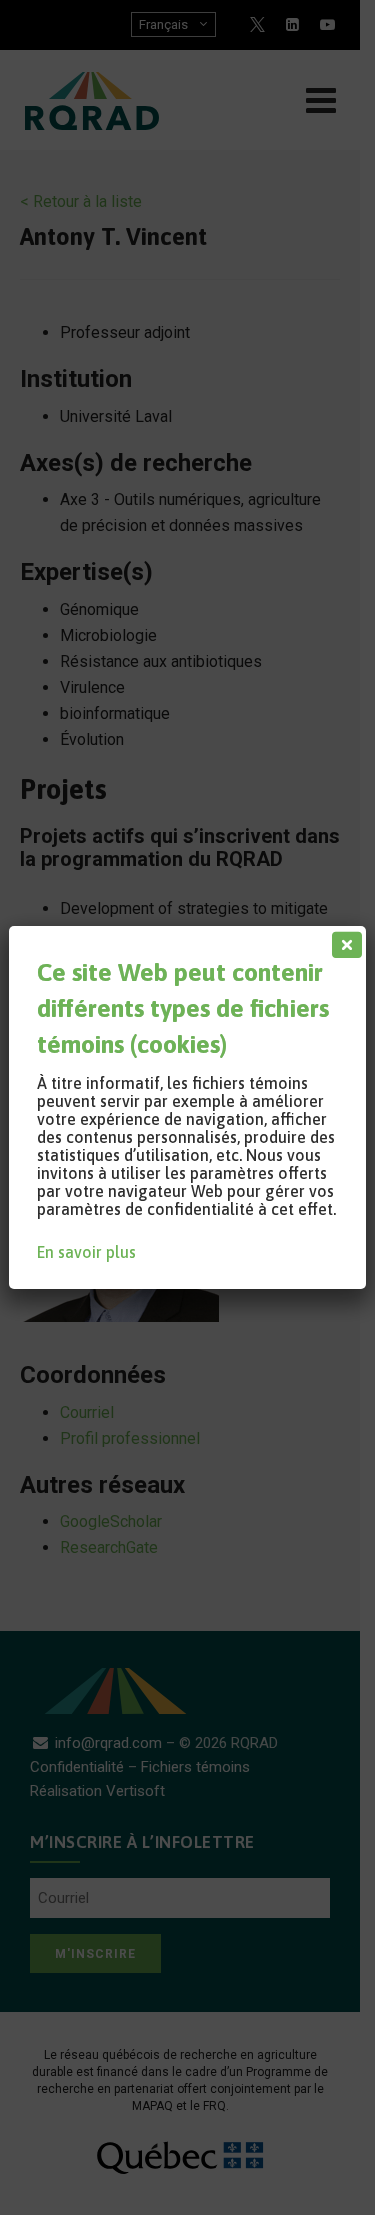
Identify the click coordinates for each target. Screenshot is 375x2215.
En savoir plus (86, 1252)
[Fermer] (343, 940)
